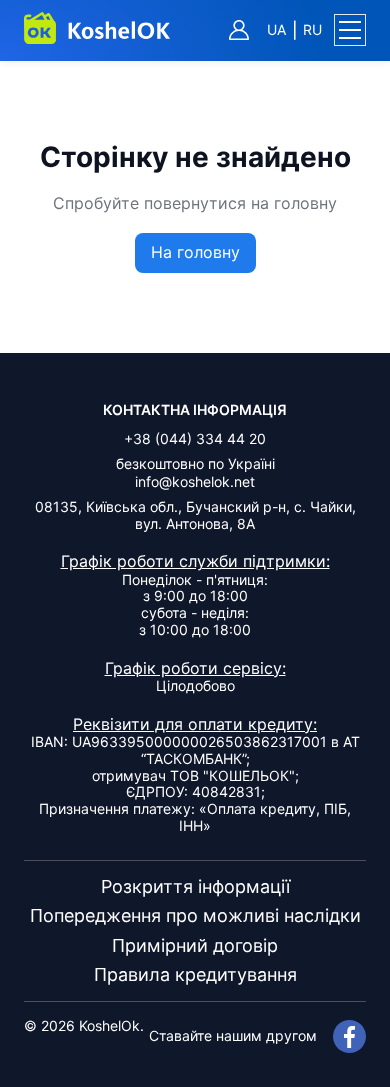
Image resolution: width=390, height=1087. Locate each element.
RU (312, 30)
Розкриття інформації (195, 886)
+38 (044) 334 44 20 (195, 438)
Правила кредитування (195, 974)
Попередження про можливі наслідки (195, 915)
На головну (195, 252)
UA (276, 30)
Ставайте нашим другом (233, 1035)
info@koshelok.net (195, 481)
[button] (350, 30)
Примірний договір (195, 945)
